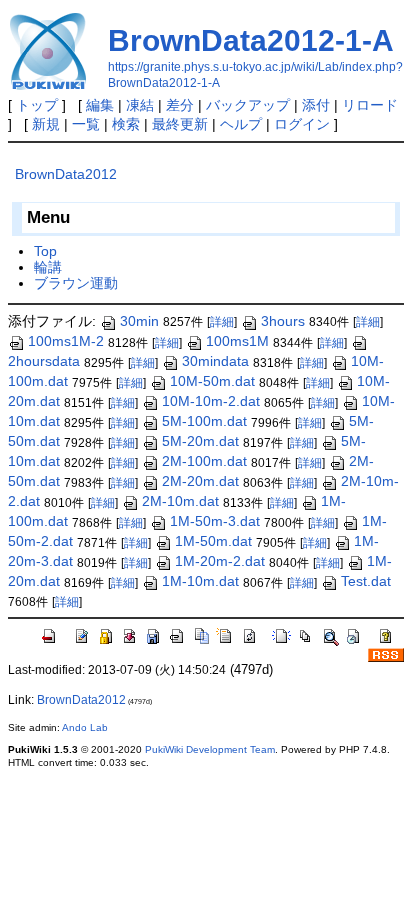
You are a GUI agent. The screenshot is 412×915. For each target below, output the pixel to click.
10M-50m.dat (212, 381)
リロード (370, 105)
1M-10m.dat (200, 581)
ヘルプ (241, 124)
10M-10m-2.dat (211, 401)
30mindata (215, 361)
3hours (283, 321)
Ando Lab (85, 727)
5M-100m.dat (204, 421)
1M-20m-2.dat (220, 561)
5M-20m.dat (200, 441)
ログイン (302, 124)
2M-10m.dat (180, 501)
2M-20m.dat (200, 481)
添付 (316, 105)
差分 (180, 105)
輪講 (48, 267)
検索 (126, 124)
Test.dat (366, 581)
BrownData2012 (66, 174)
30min (139, 321)
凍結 (140, 105)
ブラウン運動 (76, 283)
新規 (46, 124)
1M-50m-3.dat (215, 521)
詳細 (222, 322)
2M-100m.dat (204, 461)
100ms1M (237, 341)
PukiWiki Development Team (210, 749)
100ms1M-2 (66, 341)
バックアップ (248, 105)
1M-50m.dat (213, 541)
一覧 (86, 124)
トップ (37, 105)
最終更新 (180, 124)
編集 (100, 105)
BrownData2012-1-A (251, 40)
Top (45, 251)
